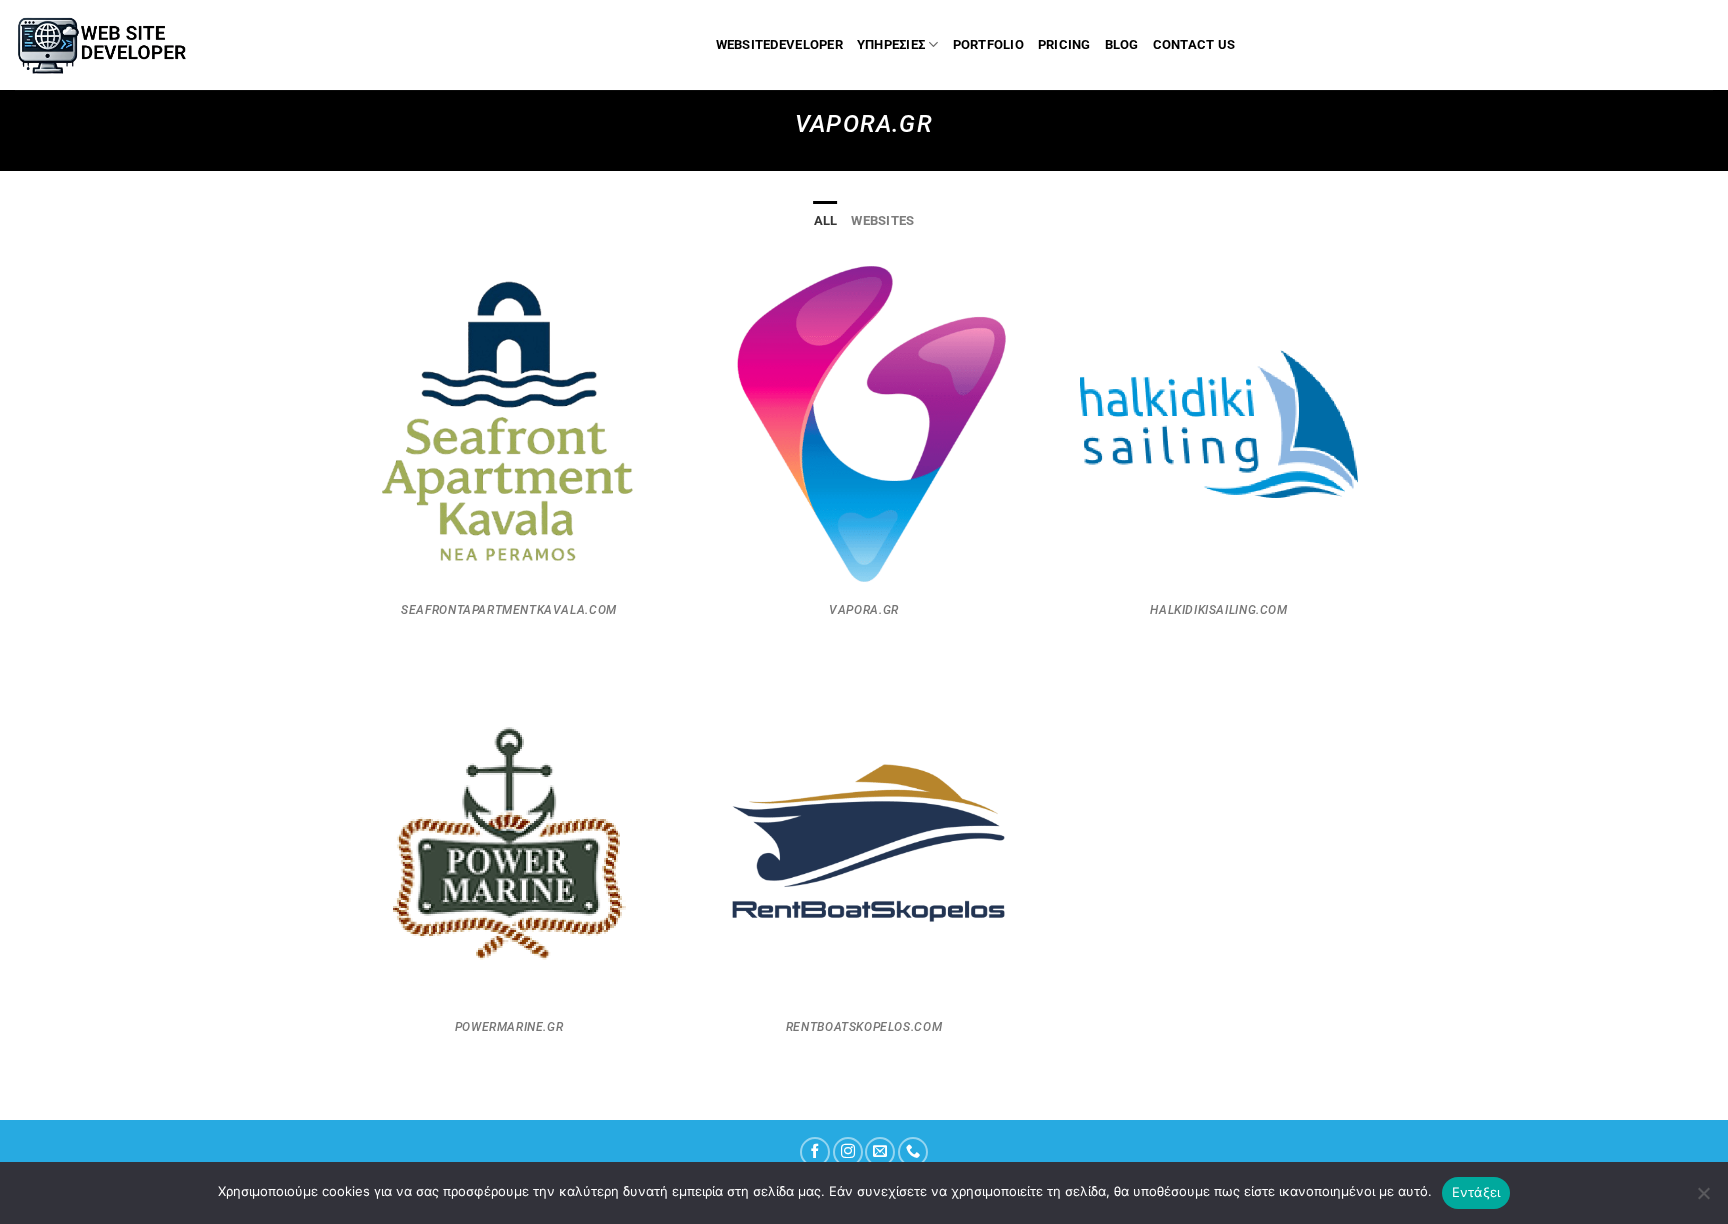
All (826, 220)
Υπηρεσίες (891, 44)
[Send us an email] (880, 1152)
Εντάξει (1476, 1192)
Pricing (1064, 44)
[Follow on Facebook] (815, 1152)
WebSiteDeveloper (779, 44)
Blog (1122, 44)
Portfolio (988, 44)
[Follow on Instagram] (848, 1152)
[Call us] (913, 1152)
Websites (882, 220)
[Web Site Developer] (111, 45)
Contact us (1194, 44)
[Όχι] (1703, 1199)
